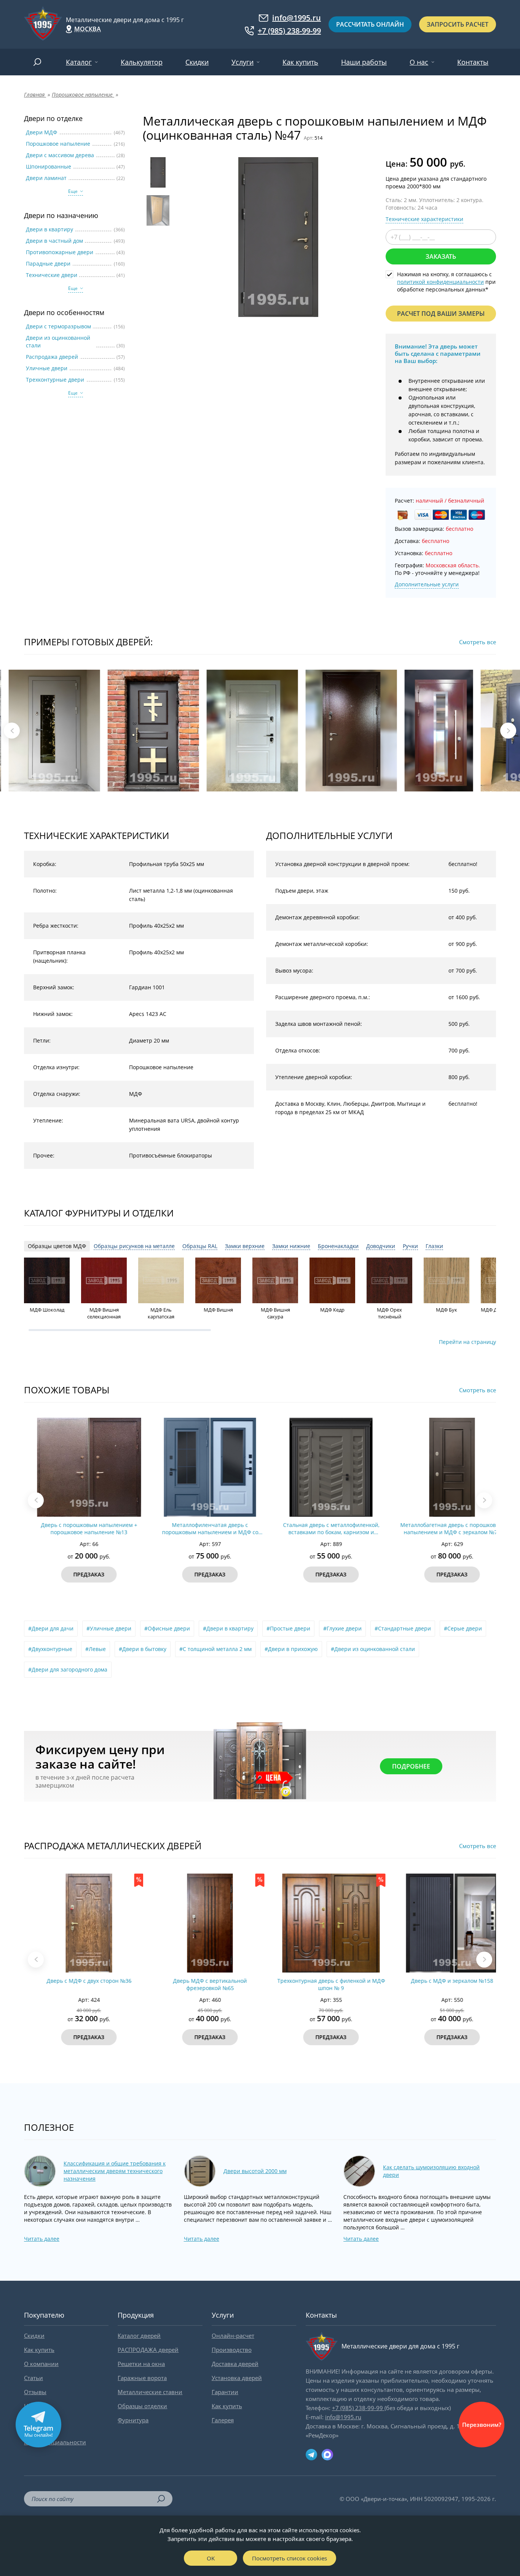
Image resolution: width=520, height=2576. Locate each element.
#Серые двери (463, 1628)
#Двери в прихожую (291, 1649)
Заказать (441, 256)
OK (211, 2558)
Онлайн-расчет (233, 2336)
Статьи (33, 2378)
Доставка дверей (235, 2364)
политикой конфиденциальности (440, 282)
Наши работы (364, 62)
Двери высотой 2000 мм (255, 2171)
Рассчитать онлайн (370, 24)
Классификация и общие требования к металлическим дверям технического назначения (115, 2171)
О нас (419, 62)
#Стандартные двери (403, 1628)
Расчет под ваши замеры (441, 314)
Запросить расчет (458, 24)
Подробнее (411, 1766)
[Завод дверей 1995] (43, 24)
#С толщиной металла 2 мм (215, 1649)
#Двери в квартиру (228, 1628)
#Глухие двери (342, 1628)
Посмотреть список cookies (290, 2558)
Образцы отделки (142, 2406)
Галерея (223, 2420)
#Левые (96, 1649)
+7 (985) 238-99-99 (289, 31)
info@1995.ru (297, 18)
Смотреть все (478, 642)
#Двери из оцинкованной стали (373, 1649)
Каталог (79, 62)
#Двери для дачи (51, 1628)
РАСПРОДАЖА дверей (148, 2350)
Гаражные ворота (142, 2378)
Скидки (197, 62)
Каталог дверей (139, 2336)
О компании (41, 2364)
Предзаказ (78, 1574)
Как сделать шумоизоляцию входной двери (431, 2171)
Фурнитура (133, 2420)
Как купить (300, 62)
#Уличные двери (109, 1628)
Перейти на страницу (467, 1342)
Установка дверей (237, 2378)
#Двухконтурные (50, 1649)
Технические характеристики (424, 219)
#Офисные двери (167, 1628)
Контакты (473, 62)
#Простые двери (288, 1628)
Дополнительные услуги (427, 584)
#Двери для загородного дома (68, 1669)
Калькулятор (142, 62)
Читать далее (42, 2239)
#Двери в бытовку (143, 1649)
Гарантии (225, 2392)
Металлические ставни (150, 2392)
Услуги (242, 62)
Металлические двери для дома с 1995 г (125, 20)
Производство (232, 2350)
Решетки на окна (141, 2364)
